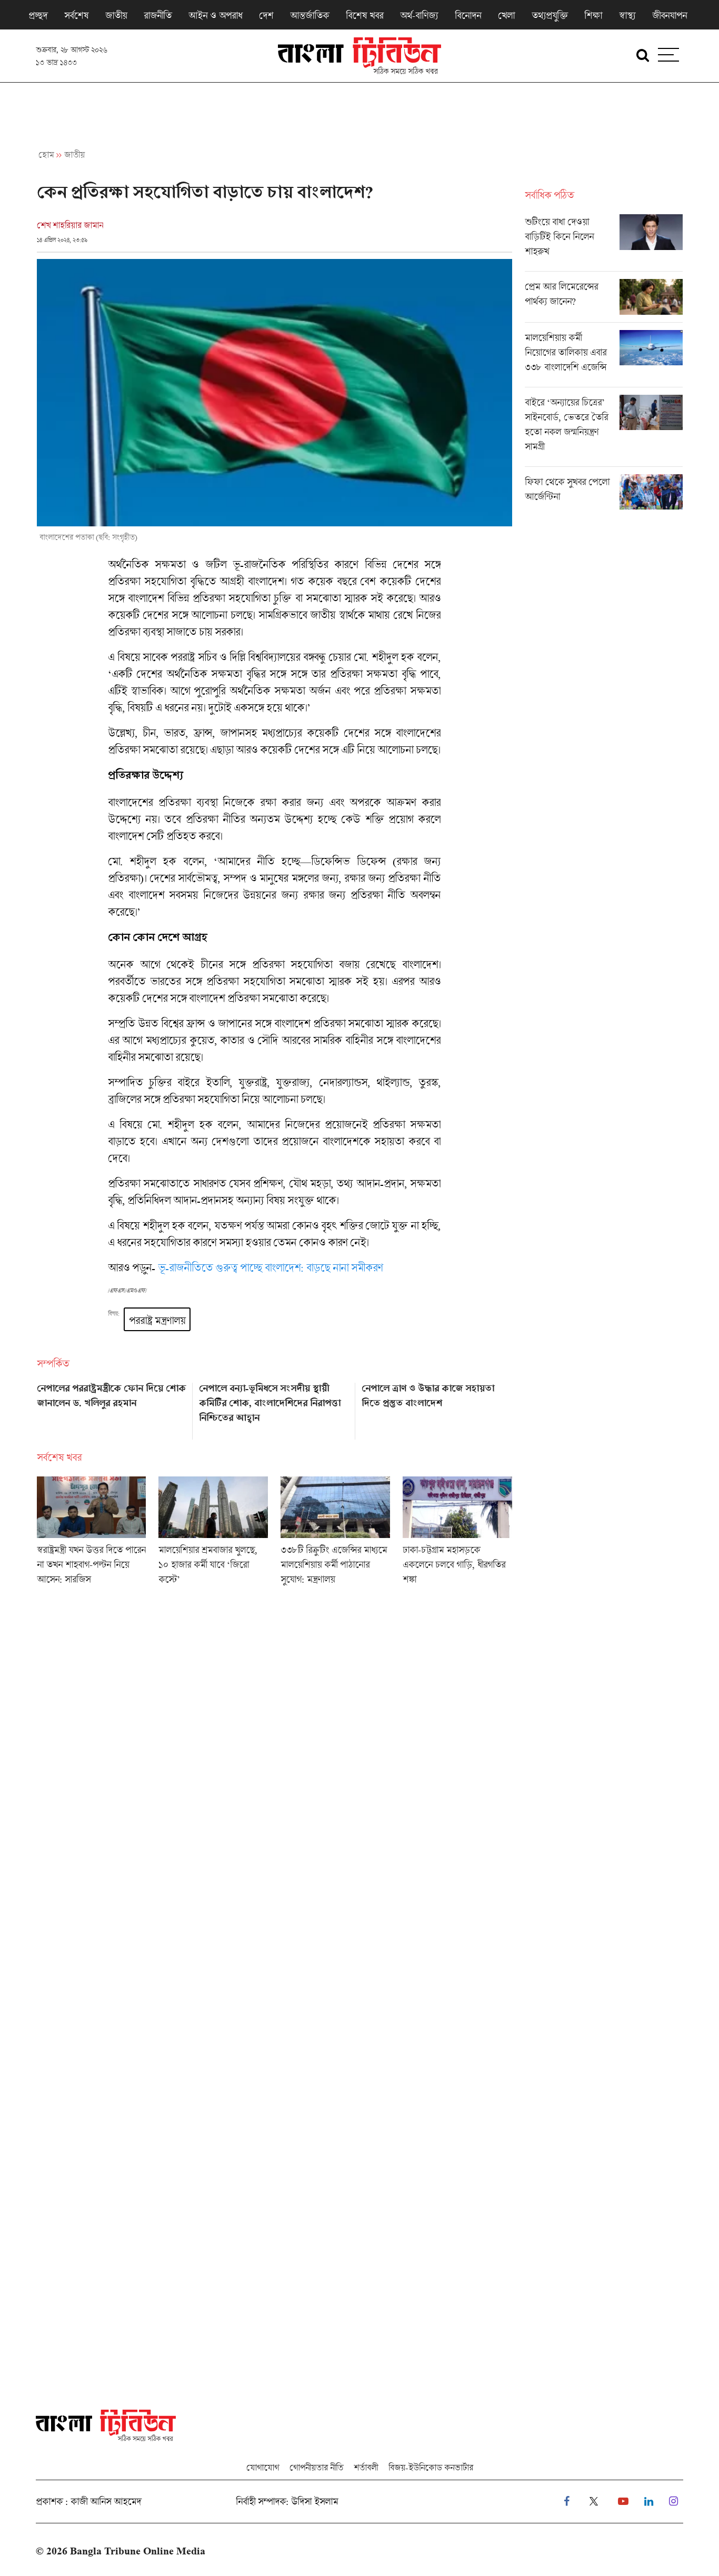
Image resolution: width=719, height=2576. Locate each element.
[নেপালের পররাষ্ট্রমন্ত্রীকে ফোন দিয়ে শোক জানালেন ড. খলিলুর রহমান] (112, 1407)
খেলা (506, 15)
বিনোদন (468, 15)
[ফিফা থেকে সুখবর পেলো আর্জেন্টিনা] (604, 492)
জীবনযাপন (670, 15)
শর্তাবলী (366, 2467)
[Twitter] (594, 2502)
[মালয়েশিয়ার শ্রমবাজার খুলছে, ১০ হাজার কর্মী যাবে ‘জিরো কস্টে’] (213, 1534)
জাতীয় (116, 15)
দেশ (266, 15)
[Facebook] (567, 2502)
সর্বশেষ (76, 15)
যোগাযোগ (263, 2467)
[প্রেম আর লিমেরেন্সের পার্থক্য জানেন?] (604, 301)
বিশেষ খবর (365, 15)
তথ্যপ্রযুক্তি (550, 15)
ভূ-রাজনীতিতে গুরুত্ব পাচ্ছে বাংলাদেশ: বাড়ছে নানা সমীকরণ (270, 1267)
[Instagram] (673, 2502)
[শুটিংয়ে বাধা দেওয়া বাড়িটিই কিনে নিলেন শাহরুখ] (604, 243)
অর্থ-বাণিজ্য (419, 15)
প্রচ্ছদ (38, 15)
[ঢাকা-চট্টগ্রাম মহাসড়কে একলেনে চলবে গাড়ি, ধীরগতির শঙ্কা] (457, 1534)
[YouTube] (623, 2502)
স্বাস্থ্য (627, 15)
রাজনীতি (158, 15)
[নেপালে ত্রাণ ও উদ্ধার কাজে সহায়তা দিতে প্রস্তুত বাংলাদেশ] (437, 1407)
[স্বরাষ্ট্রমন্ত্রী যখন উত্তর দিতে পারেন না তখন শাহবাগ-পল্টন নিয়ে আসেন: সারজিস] (92, 1534)
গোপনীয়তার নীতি (316, 2467)
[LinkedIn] (649, 2502)
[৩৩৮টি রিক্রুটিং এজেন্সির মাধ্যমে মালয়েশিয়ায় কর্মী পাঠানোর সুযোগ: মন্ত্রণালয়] (335, 1534)
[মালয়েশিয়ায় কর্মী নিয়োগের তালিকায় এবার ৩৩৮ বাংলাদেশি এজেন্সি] (604, 358)
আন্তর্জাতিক (309, 15)
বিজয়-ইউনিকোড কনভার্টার (431, 2467)
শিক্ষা (593, 15)
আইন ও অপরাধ (215, 15)
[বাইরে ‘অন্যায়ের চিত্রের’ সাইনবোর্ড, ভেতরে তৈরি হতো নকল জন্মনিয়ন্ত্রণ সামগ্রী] (604, 431)
